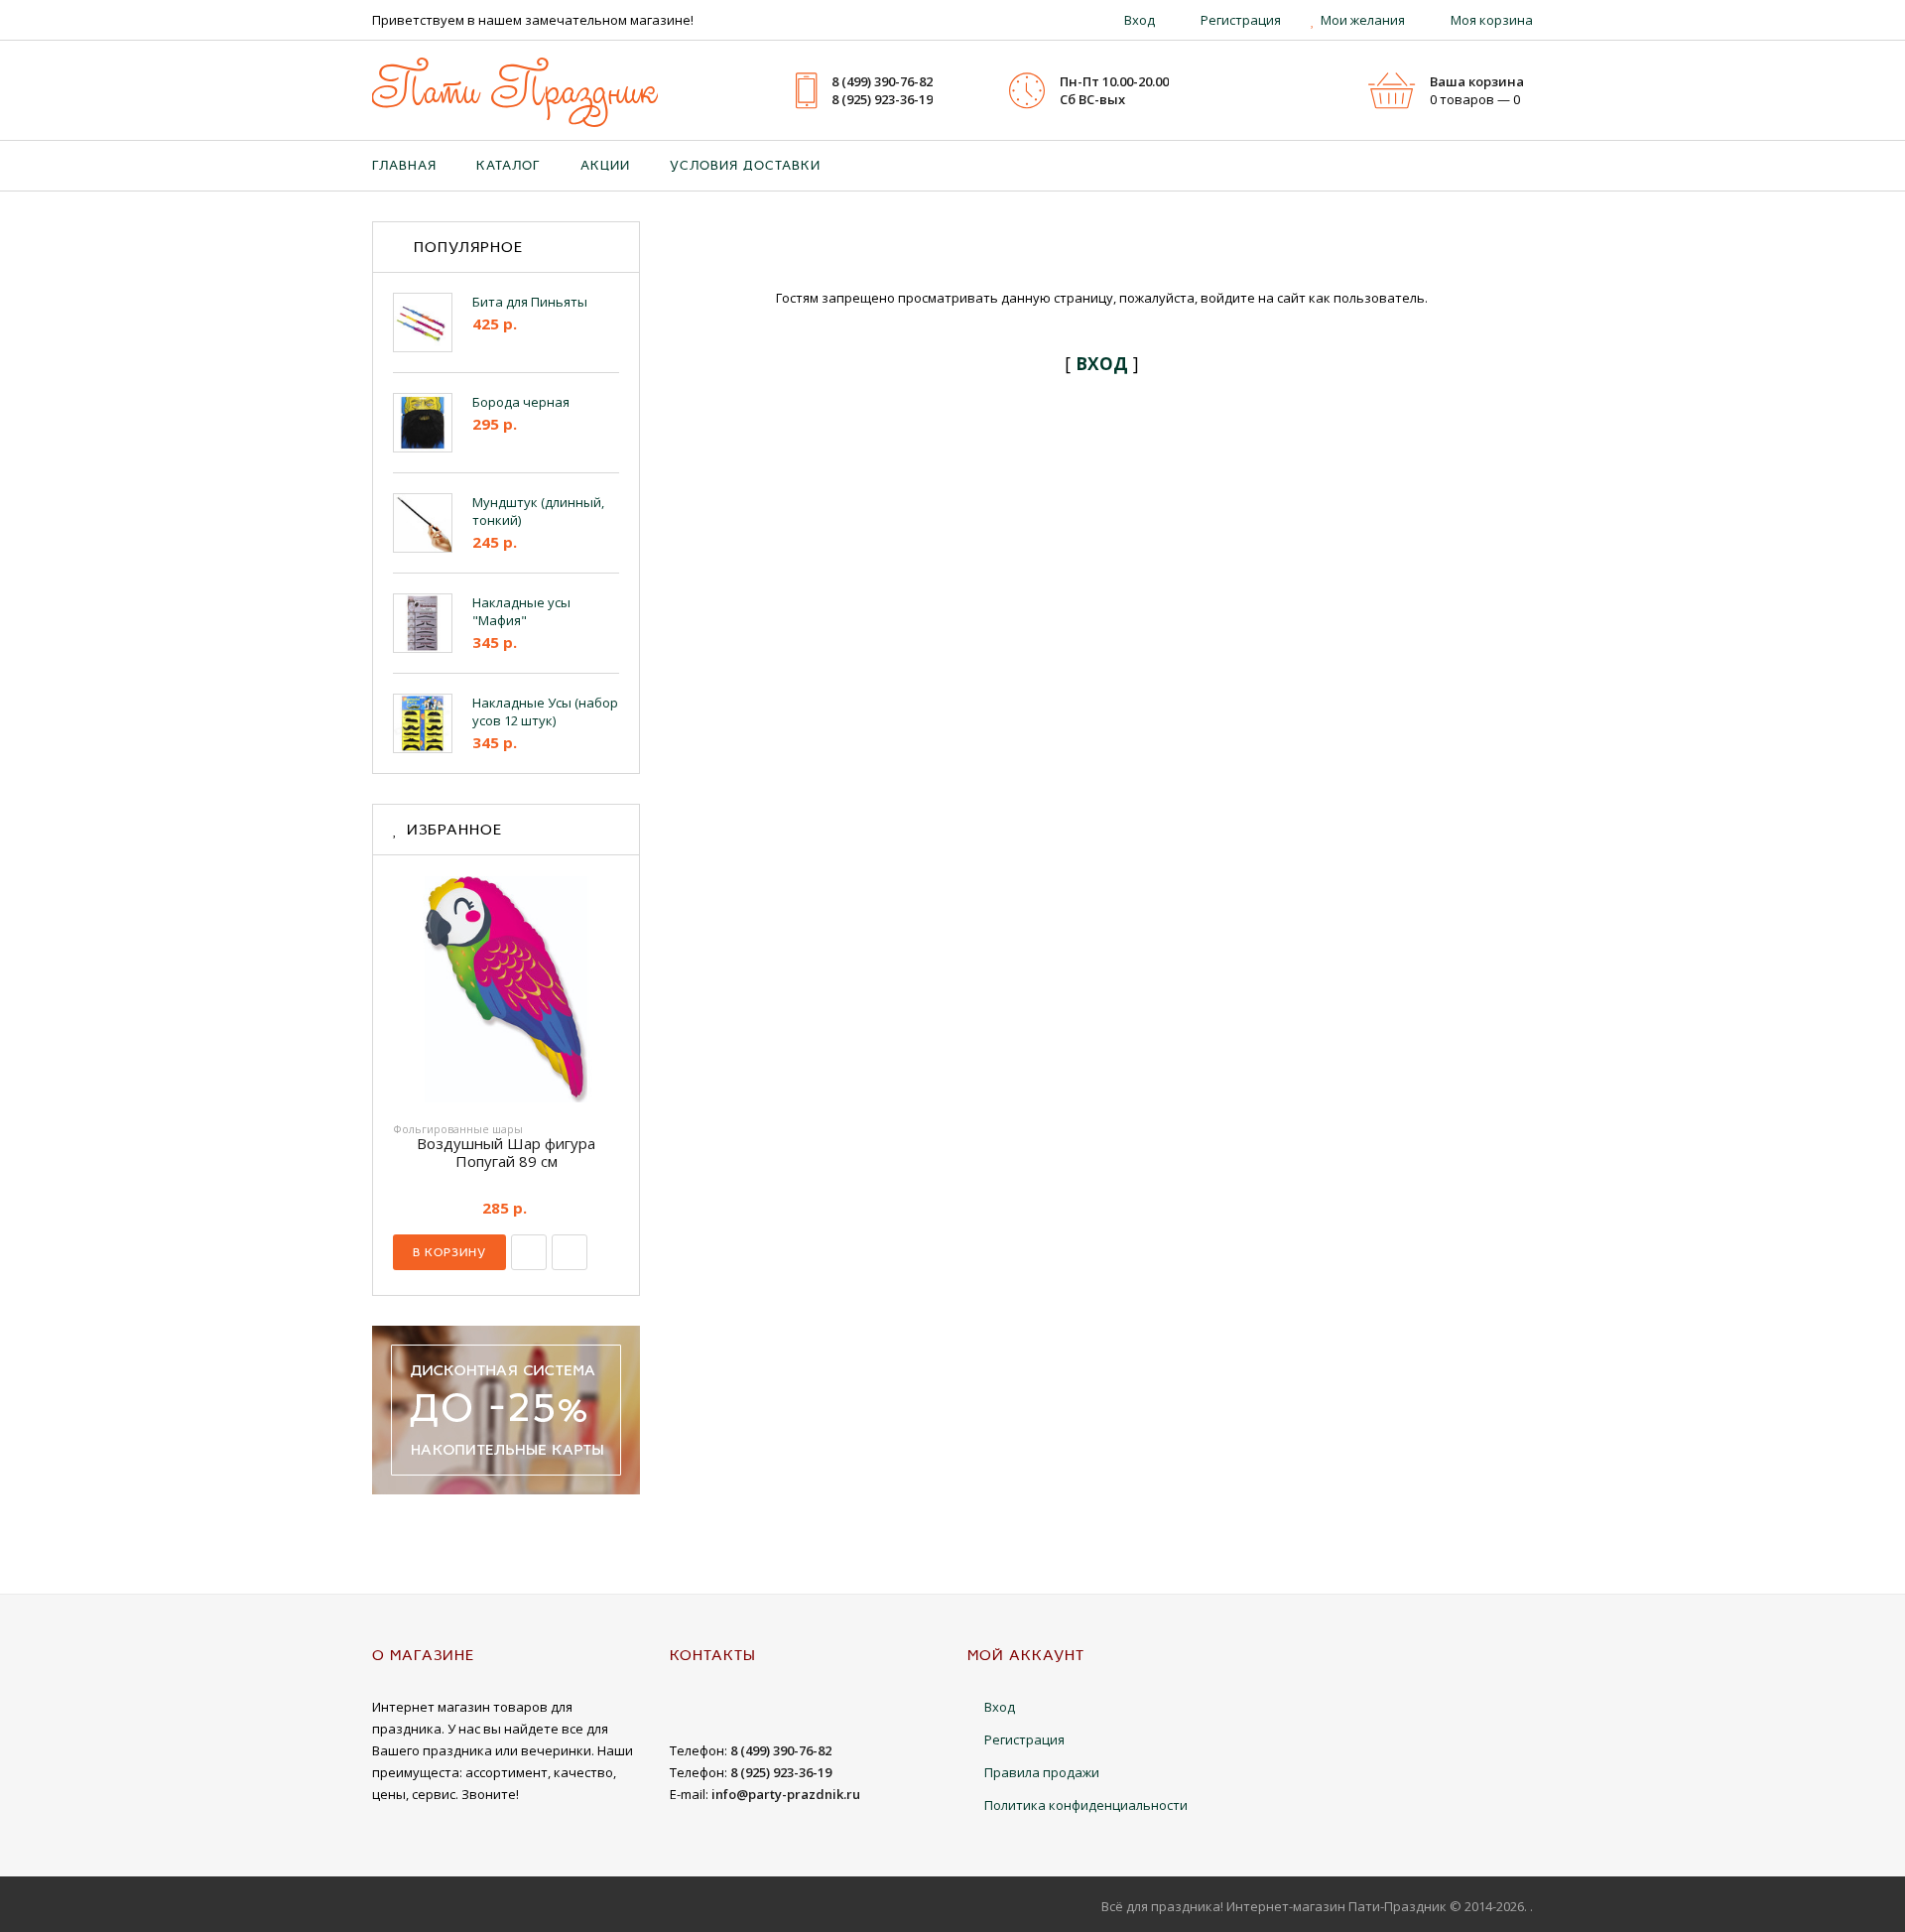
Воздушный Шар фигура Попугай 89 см (506, 1152)
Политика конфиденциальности (1086, 1805)
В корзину (449, 1252)
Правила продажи (1042, 1772)
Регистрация (1241, 20)
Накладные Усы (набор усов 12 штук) (545, 711)
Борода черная (521, 402)
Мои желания (1363, 20)
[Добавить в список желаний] (570, 1252)
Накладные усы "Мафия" (521, 611)
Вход (1140, 20)
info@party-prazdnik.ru (786, 1794)
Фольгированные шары (458, 1129)
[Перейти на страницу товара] (506, 989)
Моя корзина (1492, 20)
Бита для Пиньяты (530, 302)
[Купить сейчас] (529, 1252)
